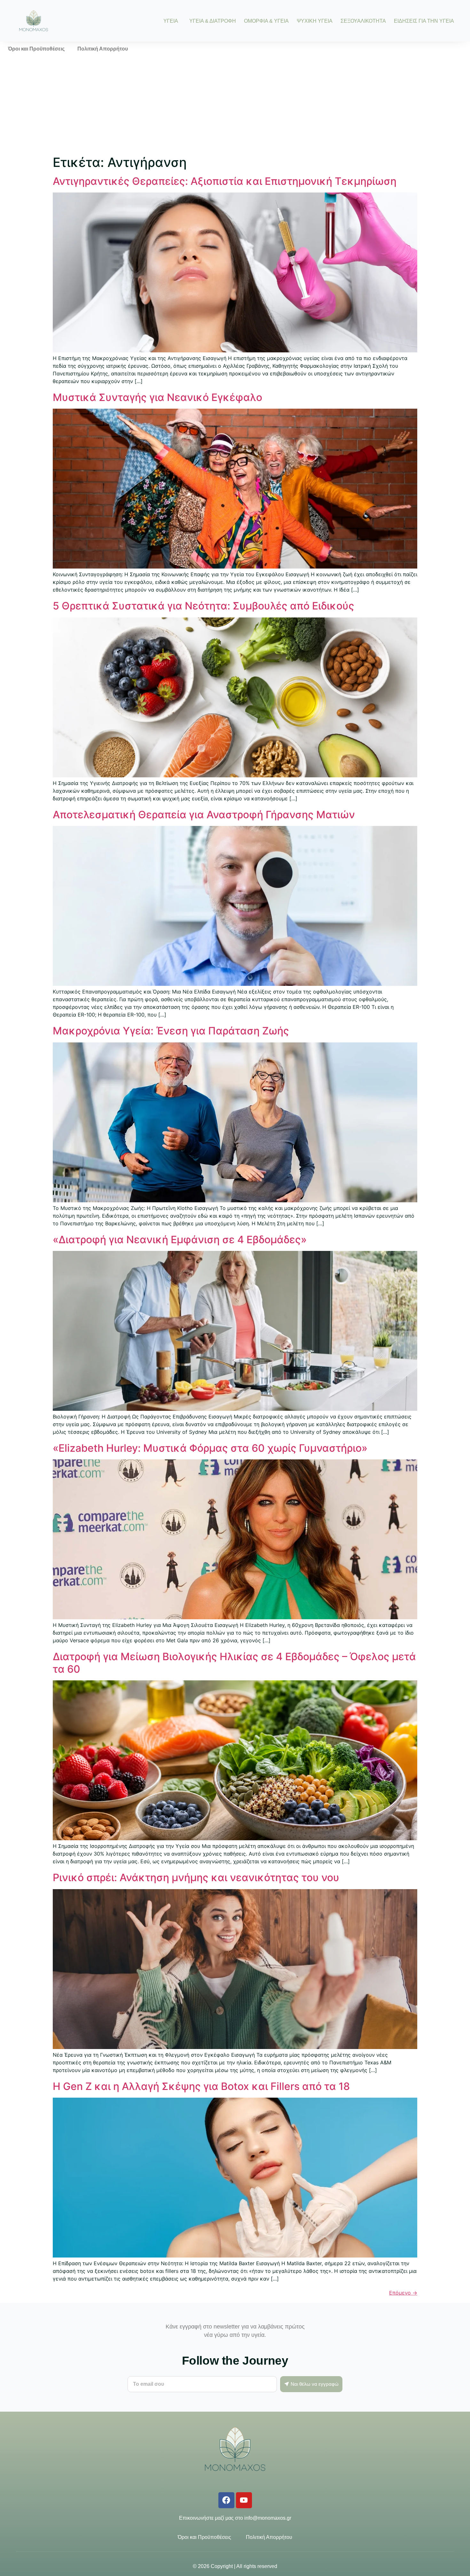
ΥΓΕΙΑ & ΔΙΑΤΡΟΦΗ (213, 21)
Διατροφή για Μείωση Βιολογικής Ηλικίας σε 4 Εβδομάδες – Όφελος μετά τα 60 (234, 1663)
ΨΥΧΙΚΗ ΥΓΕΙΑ (315, 21)
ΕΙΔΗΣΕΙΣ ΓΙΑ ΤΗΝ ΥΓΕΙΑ (424, 21)
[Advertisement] (235, 104)
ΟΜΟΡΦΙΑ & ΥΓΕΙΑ (266, 21)
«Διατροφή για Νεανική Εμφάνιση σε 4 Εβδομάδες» (180, 1240)
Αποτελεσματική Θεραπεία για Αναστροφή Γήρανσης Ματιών (204, 815)
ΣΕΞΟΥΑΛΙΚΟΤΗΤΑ (363, 21)
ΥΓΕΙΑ (171, 21)
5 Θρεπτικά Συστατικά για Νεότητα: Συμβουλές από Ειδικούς (204, 606)
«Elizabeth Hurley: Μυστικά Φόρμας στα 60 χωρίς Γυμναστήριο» (210, 1448)
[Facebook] (226, 2500)
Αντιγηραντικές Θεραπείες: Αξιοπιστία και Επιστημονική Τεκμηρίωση (225, 181)
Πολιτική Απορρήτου (103, 49)
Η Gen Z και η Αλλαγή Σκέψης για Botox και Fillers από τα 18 (201, 2086)
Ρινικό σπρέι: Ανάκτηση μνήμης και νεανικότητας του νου (196, 1877)
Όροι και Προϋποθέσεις (36, 49)
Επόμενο (403, 2293)
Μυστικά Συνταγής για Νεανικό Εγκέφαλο (157, 397)
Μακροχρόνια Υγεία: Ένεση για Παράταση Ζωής (171, 1031)
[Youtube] (244, 2500)
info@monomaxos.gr (268, 2518)
